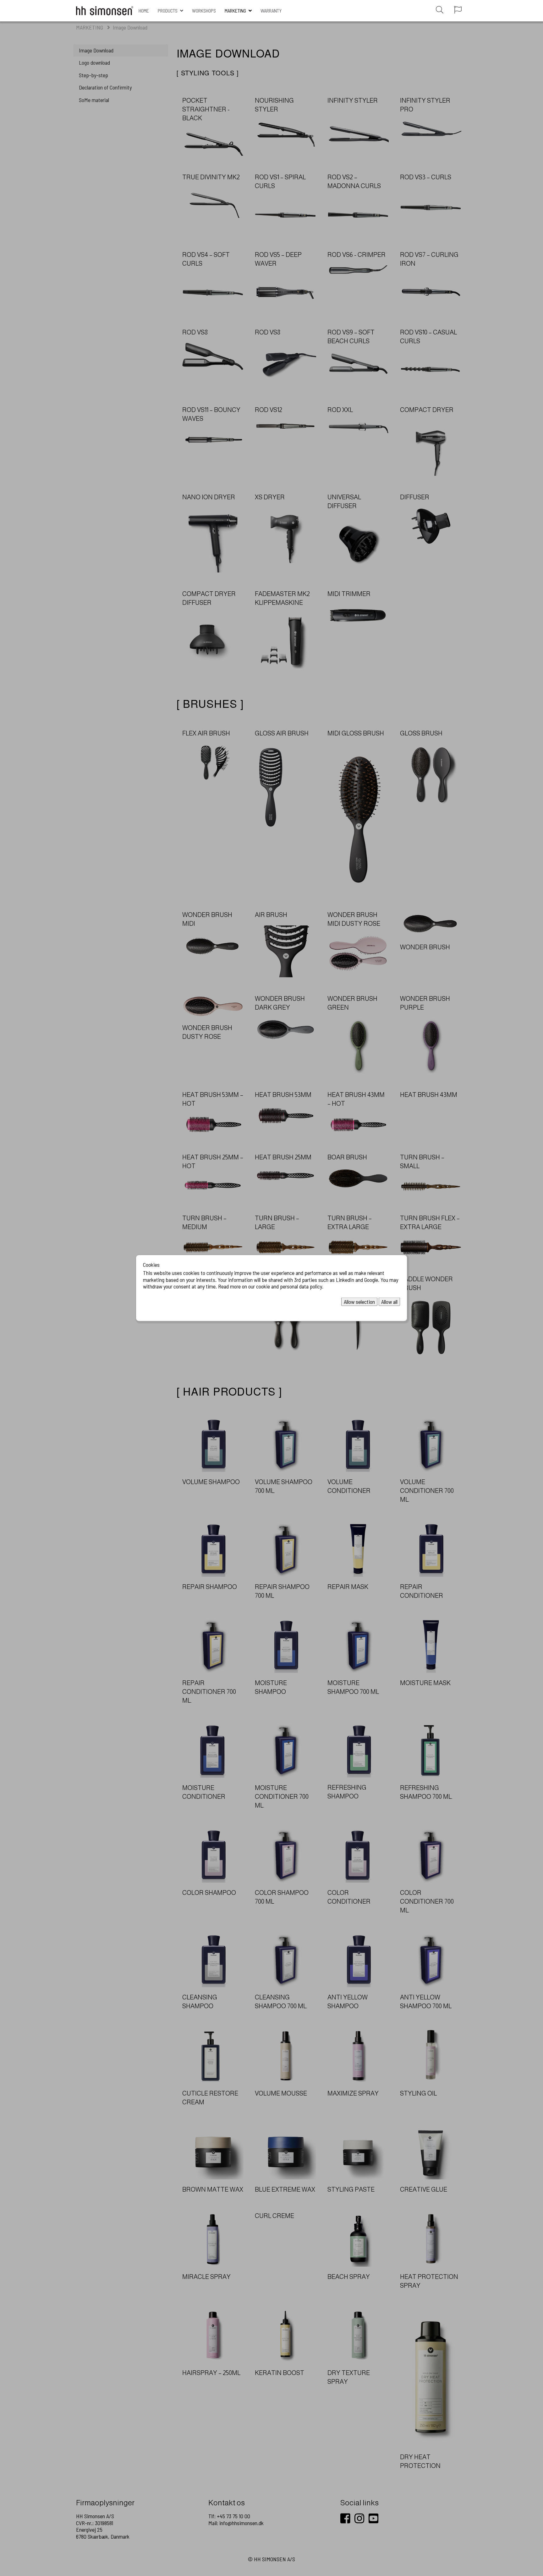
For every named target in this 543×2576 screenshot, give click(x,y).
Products (168, 11)
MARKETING (235, 11)
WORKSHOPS (204, 11)
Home (144, 11)
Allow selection (359, 1301)
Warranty (271, 11)
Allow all (389, 1301)
